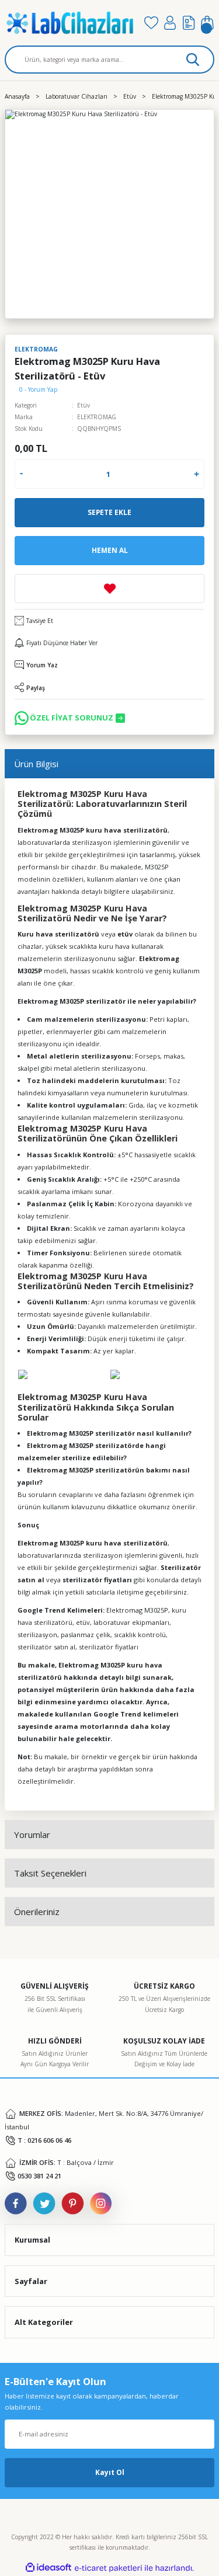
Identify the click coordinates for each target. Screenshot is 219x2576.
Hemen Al (110, 550)
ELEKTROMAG (97, 417)
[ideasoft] (48, 2568)
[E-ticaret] (108, 2568)
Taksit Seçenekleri (50, 1873)
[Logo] (70, 23)
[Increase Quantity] (197, 474)
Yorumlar (32, 1834)
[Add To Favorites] (109, 589)
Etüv (84, 405)
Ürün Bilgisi (36, 764)
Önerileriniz (37, 1912)
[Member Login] (170, 23)
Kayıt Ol (110, 2472)
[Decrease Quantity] (21, 474)
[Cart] (207, 23)
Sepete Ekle (109, 512)
